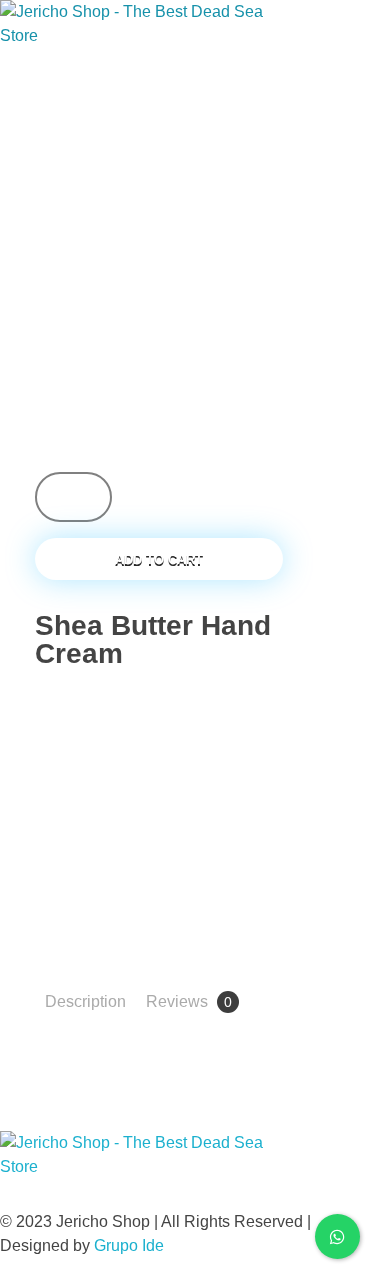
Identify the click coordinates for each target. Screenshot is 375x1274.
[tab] (85, 1002)
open (340, 224)
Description (85, 1001)
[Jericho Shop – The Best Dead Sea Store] (135, 39)
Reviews (189, 1001)
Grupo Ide (129, 1245)
